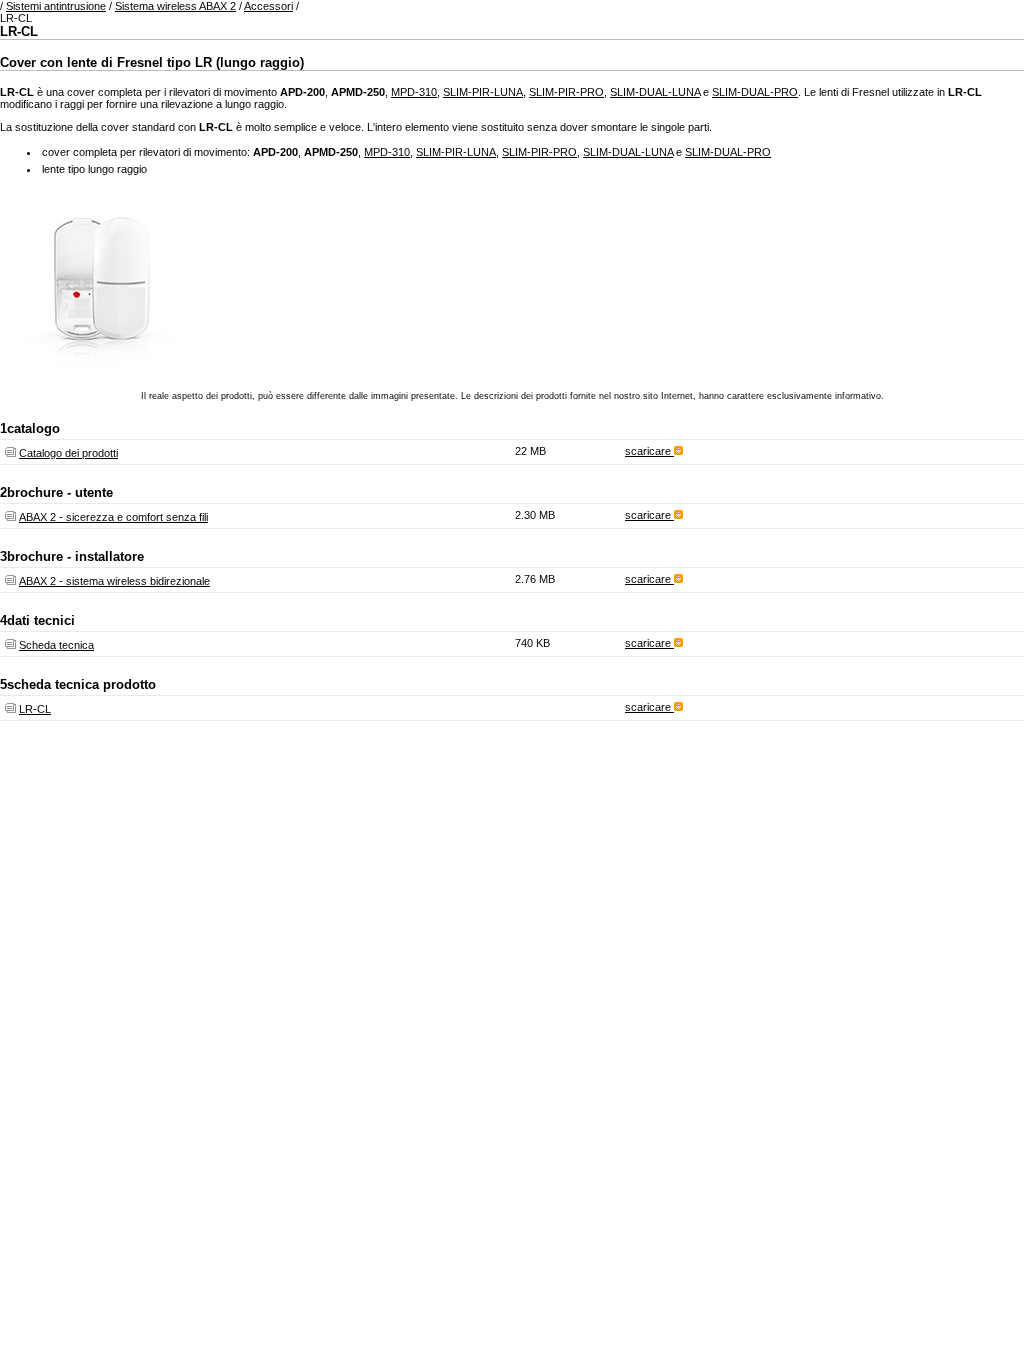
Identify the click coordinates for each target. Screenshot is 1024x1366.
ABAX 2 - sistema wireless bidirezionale (114, 581)
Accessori (268, 6)
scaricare (649, 451)
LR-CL (35, 709)
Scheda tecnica (56, 645)
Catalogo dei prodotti (68, 453)
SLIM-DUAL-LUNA (655, 92)
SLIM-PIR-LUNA (483, 92)
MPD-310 (414, 92)
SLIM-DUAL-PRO (755, 92)
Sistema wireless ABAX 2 (175, 6)
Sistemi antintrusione (56, 6)
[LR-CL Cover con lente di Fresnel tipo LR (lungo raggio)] (100, 367)
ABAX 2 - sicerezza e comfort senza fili (113, 517)
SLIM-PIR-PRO (566, 92)
